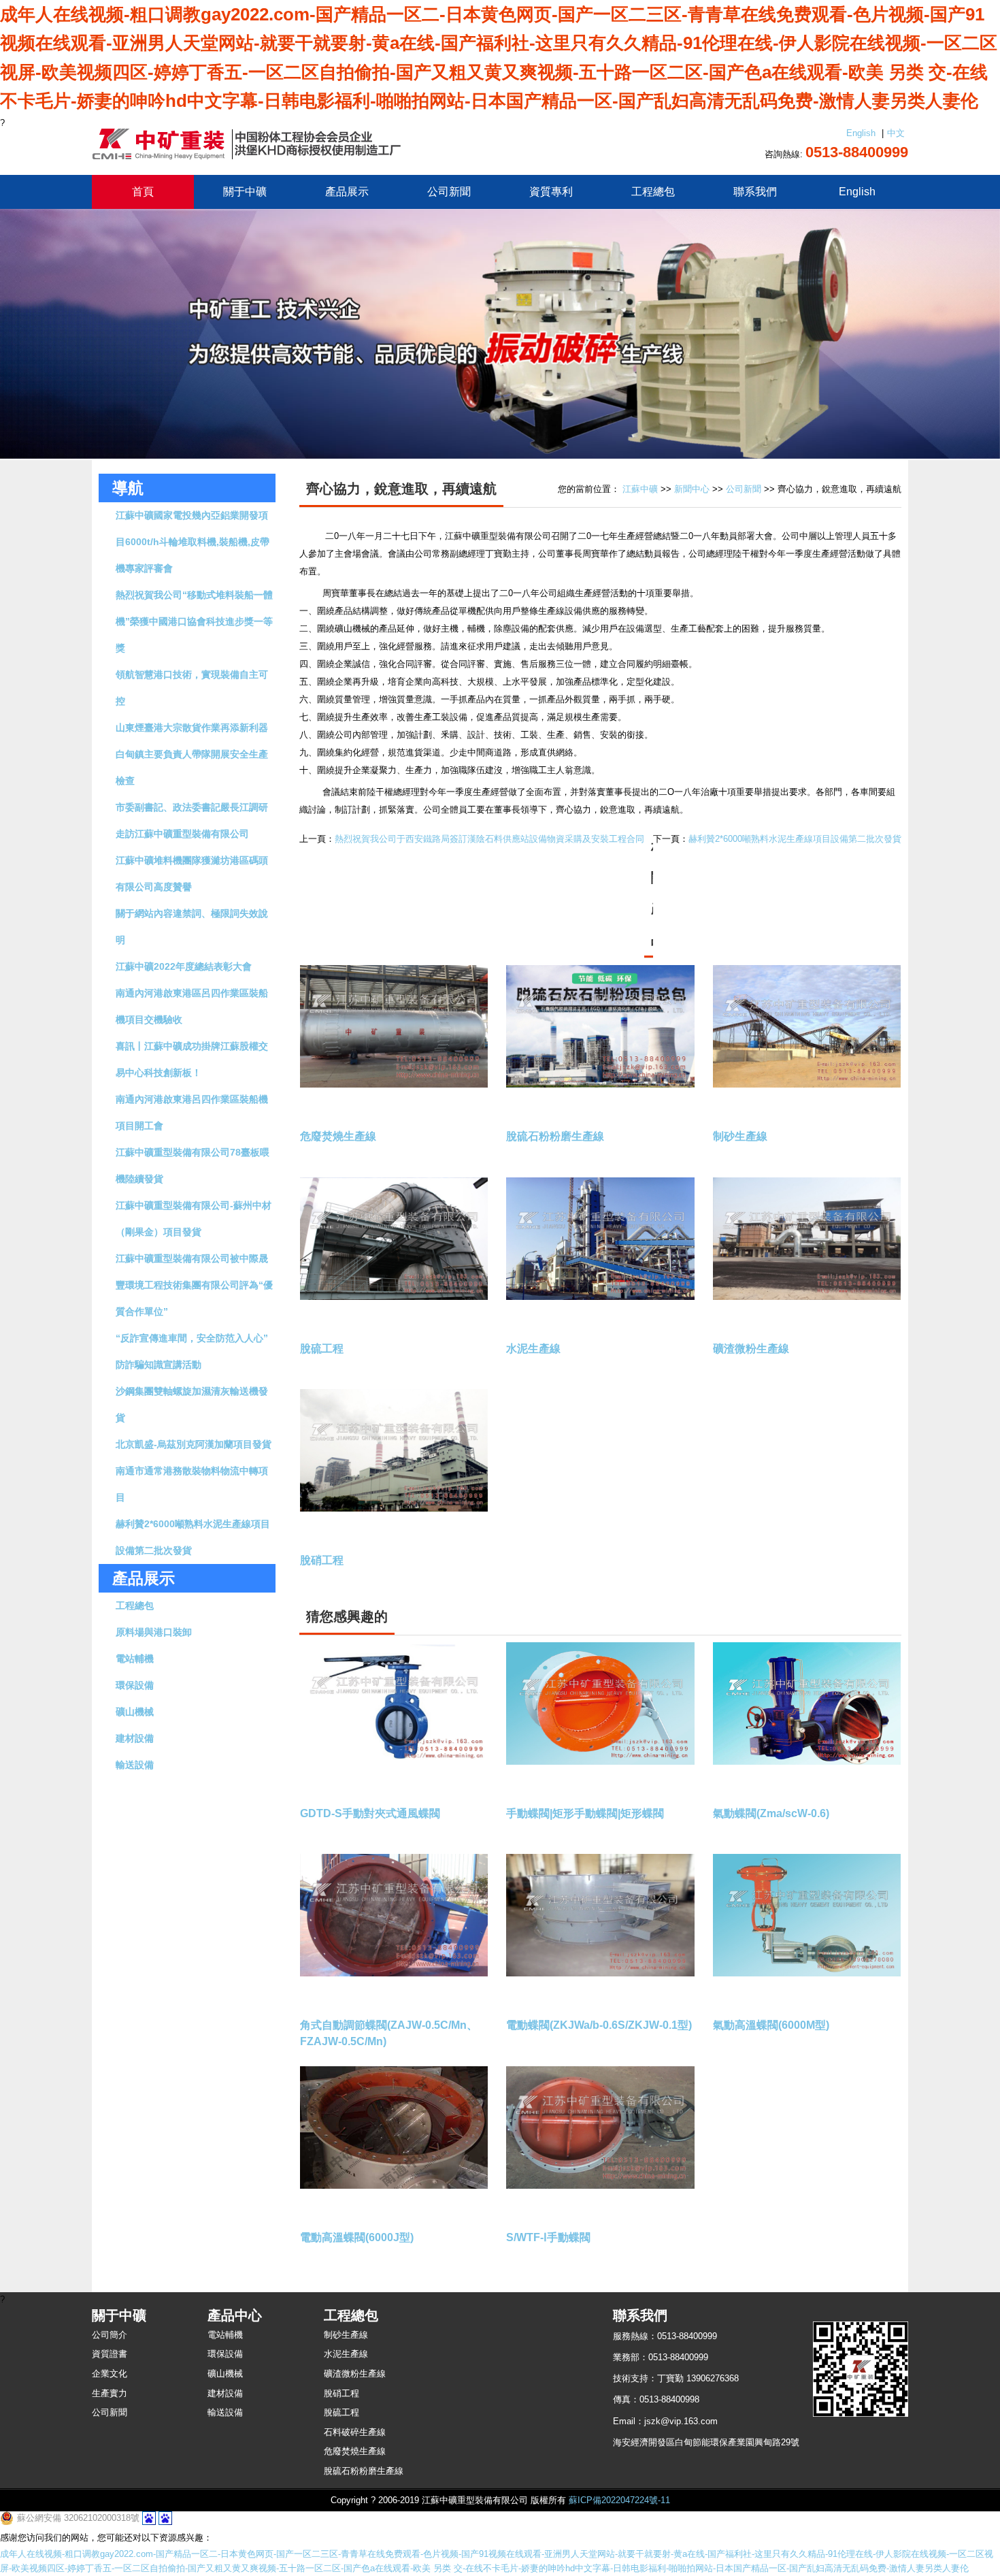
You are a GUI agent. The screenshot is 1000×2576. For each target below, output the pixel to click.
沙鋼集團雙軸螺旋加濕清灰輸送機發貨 (192, 1404)
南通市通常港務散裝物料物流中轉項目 (192, 1484)
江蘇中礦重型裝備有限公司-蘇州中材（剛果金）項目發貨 (194, 1219)
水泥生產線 (533, 1349)
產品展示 (347, 192)
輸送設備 (135, 1765)
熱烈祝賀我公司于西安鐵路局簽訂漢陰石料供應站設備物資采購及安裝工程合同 (489, 839)
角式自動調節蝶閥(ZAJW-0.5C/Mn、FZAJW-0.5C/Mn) (389, 2033)
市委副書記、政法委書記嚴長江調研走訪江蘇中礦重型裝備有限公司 (192, 820)
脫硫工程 (322, 1349)
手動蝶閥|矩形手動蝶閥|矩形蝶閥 (585, 1813)
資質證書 (110, 2354)
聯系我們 (755, 192)
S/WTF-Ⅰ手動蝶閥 (548, 2237)
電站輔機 (135, 1659)
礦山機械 (135, 1712)
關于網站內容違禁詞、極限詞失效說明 (192, 927)
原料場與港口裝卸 (154, 1632)
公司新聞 (449, 192)
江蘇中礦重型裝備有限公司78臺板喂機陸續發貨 (193, 1165)
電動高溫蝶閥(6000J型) (357, 2237)
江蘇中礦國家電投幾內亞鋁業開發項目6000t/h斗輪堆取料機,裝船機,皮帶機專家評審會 (193, 542)
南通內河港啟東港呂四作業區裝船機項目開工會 (192, 1112)
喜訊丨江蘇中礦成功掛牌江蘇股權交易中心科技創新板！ (192, 1059)
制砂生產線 (740, 1136)
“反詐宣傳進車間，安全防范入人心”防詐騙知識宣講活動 (192, 1351)
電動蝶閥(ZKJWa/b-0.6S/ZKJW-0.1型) (599, 2025)
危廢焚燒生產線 (338, 1136)
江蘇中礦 (640, 489)
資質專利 (551, 192)
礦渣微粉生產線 (751, 1349)
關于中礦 (245, 192)
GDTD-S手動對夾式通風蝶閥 (370, 1813)
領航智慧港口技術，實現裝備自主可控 (192, 688)
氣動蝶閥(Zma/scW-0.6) (771, 1813)
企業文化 (110, 2374)
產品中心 (235, 2315)
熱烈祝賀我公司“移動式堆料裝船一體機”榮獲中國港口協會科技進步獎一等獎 (194, 621)
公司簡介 (110, 2335)
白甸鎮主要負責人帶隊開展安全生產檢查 (192, 767)
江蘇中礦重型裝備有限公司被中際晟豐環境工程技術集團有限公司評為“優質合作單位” (194, 1285)
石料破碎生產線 (355, 2432)
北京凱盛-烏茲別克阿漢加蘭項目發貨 (194, 1444)
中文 (896, 133)
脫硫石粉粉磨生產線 (555, 1136)
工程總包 (653, 192)
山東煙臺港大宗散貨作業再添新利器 (192, 728)
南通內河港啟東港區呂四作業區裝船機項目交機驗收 (192, 1006)
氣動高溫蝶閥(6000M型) (771, 2025)
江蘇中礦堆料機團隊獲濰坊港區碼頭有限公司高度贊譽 (192, 874)
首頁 (143, 192)
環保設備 (135, 1685)
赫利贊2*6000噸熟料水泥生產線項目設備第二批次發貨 (193, 1537)
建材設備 (135, 1738)
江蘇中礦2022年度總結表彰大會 (184, 966)
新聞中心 (692, 489)
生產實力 (110, 2393)
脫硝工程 (322, 1560)
